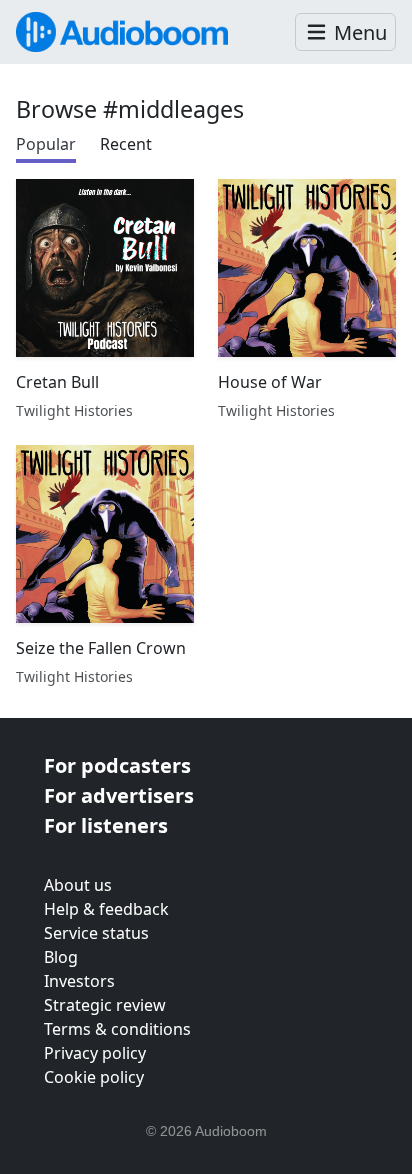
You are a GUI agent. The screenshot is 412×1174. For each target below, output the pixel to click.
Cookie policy (94, 1077)
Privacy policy (95, 1053)
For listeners (106, 825)
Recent (126, 144)
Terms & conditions (117, 1029)
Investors (79, 981)
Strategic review (105, 1005)
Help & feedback (106, 909)
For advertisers (119, 795)
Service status (96, 933)
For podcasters (117, 765)
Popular (46, 144)
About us (78, 885)
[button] (345, 32)
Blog (61, 957)
